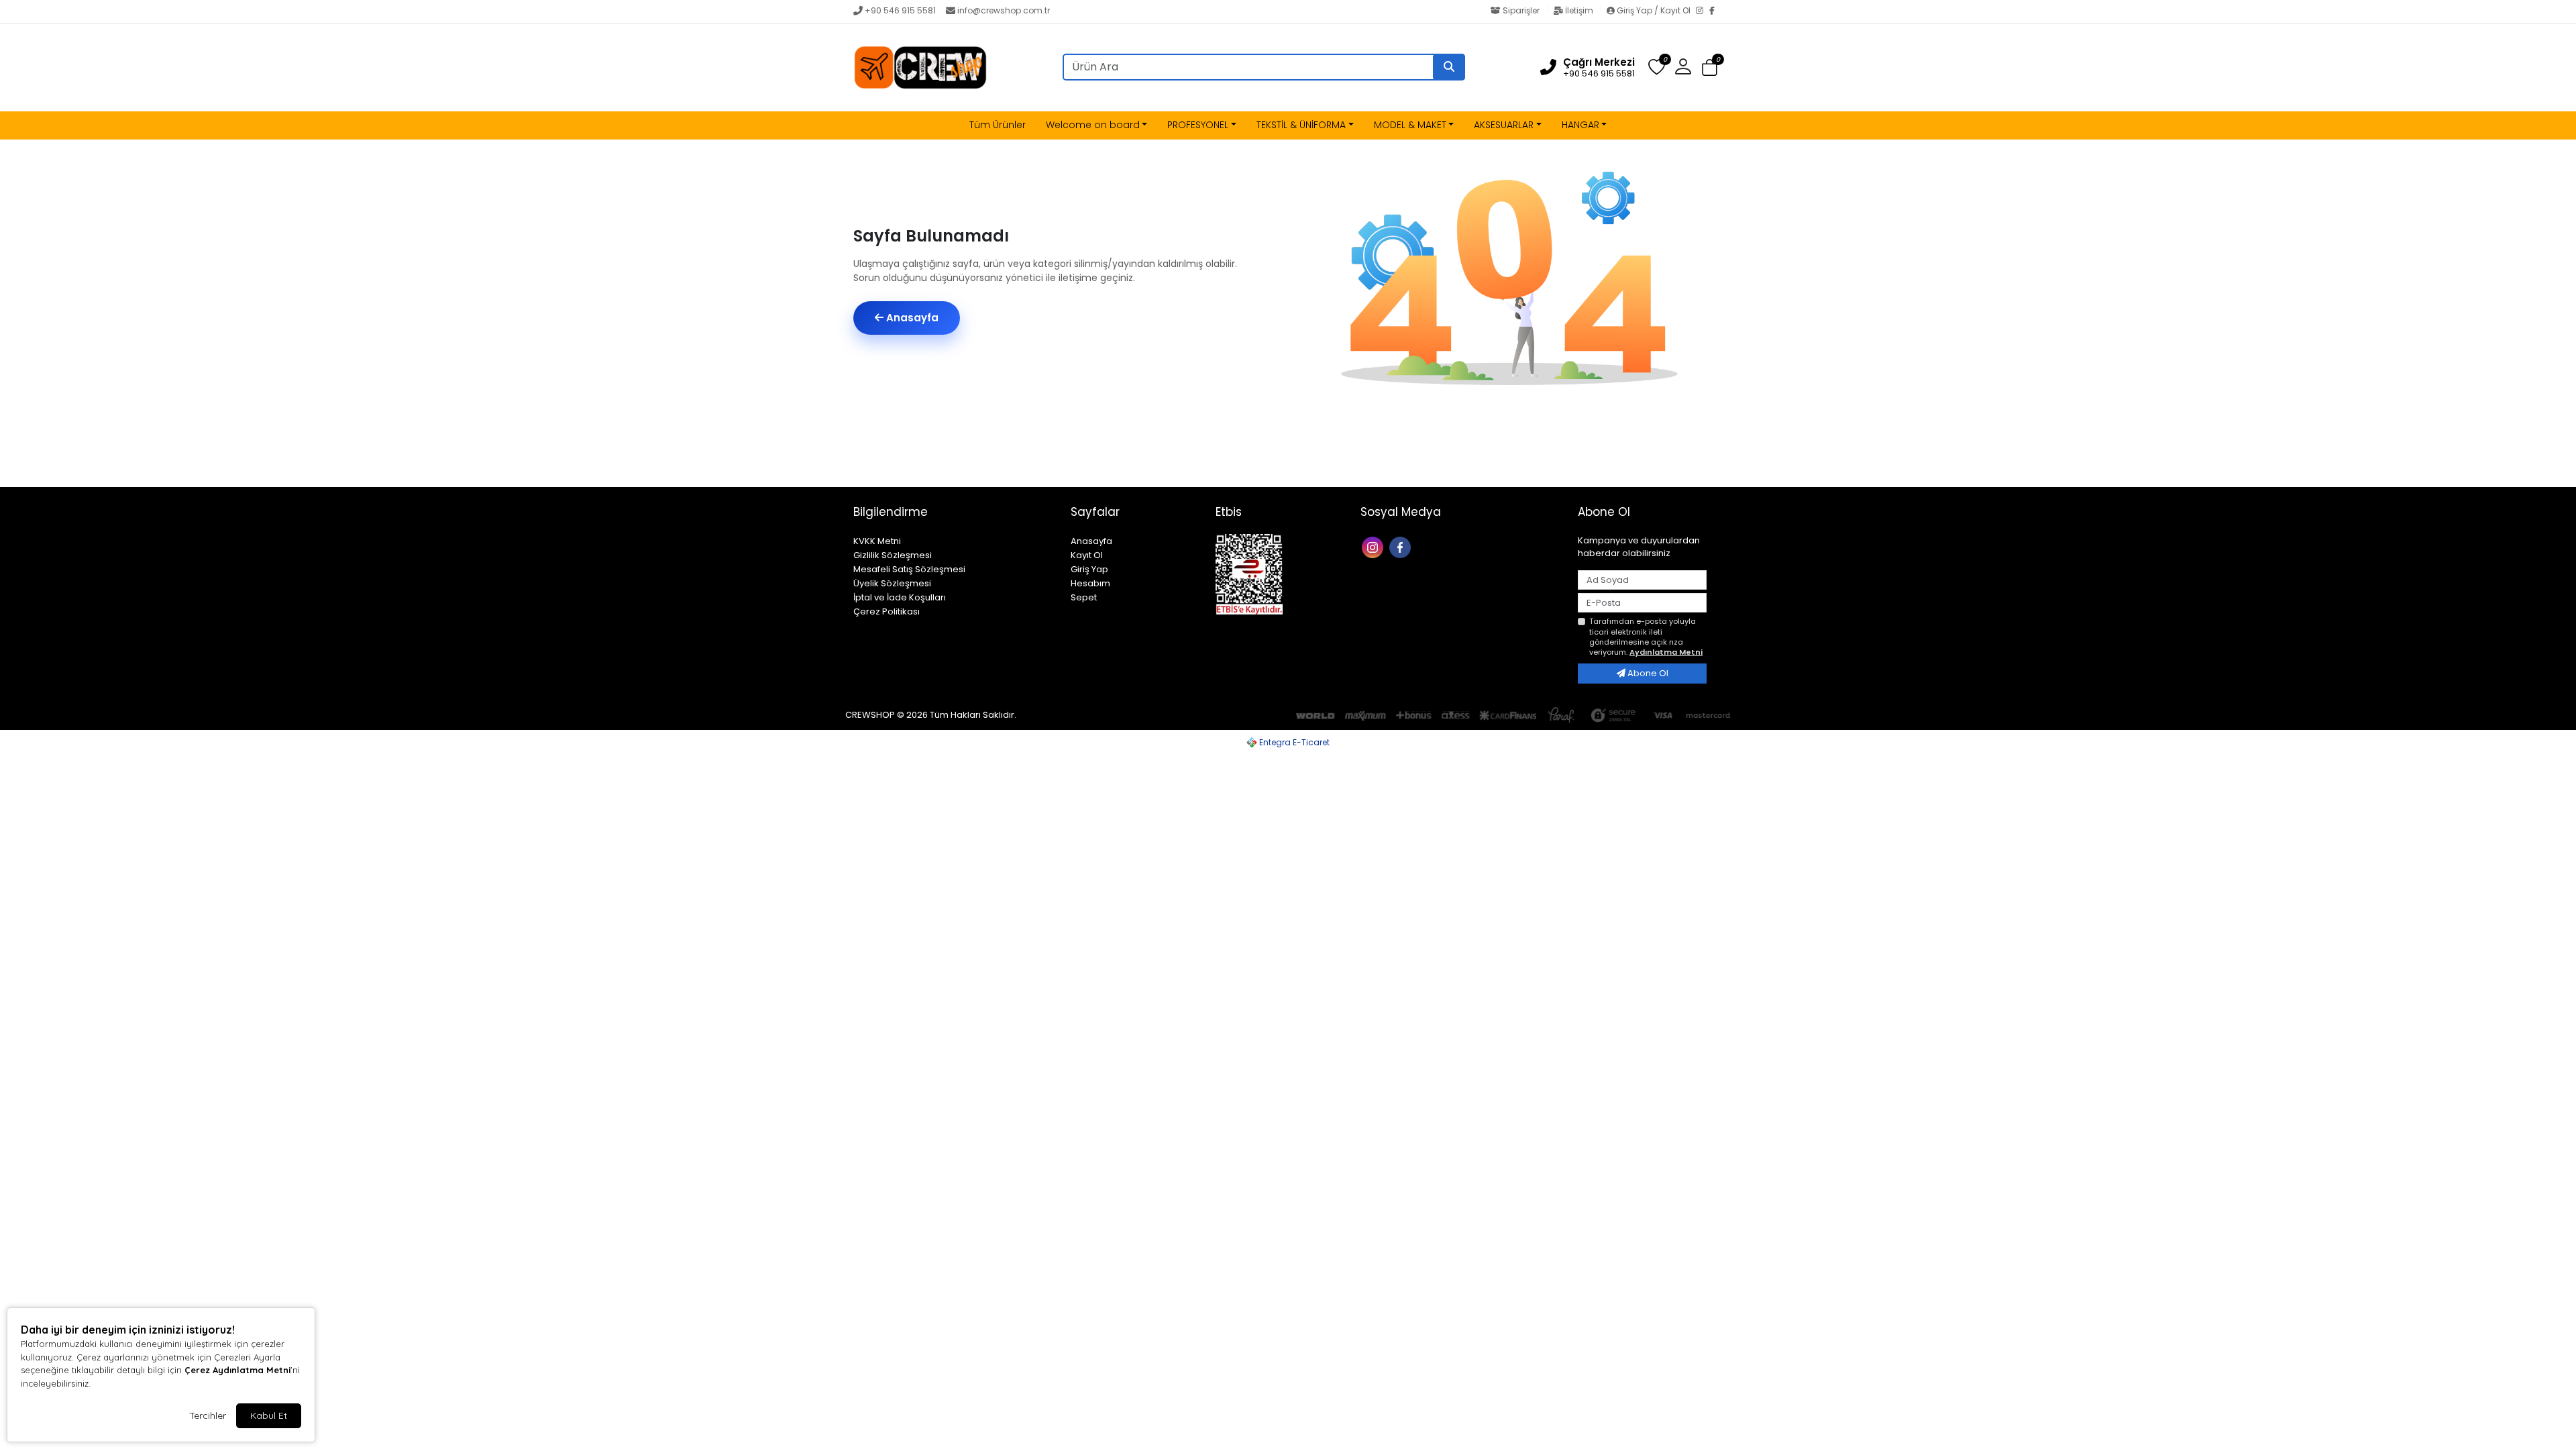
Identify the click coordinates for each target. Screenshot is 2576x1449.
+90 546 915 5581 (900, 10)
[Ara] (1449, 67)
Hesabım (1090, 583)
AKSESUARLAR (1504, 125)
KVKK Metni (877, 541)
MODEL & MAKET (1410, 125)
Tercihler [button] (208, 1415)
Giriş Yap (1089, 569)
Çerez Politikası (887, 611)
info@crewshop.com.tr (1004, 10)
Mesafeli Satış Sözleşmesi (909, 569)
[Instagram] (1703, 11)
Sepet (1084, 597)
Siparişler (1521, 10)
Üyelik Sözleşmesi (892, 583)
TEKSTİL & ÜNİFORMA (1301, 125)
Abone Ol (1647, 673)
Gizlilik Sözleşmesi (893, 555)
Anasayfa (911, 318)
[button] (1710, 68)
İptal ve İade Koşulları (900, 597)
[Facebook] (1716, 11)
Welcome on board (1093, 125)
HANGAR (1580, 125)
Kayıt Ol (1087, 555)
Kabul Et (269, 1415)
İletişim (1579, 10)
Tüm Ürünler (998, 125)
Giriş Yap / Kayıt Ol (1654, 10)
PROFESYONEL (1198, 125)
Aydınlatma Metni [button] (1666, 652)
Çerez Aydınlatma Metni (237, 1370)
